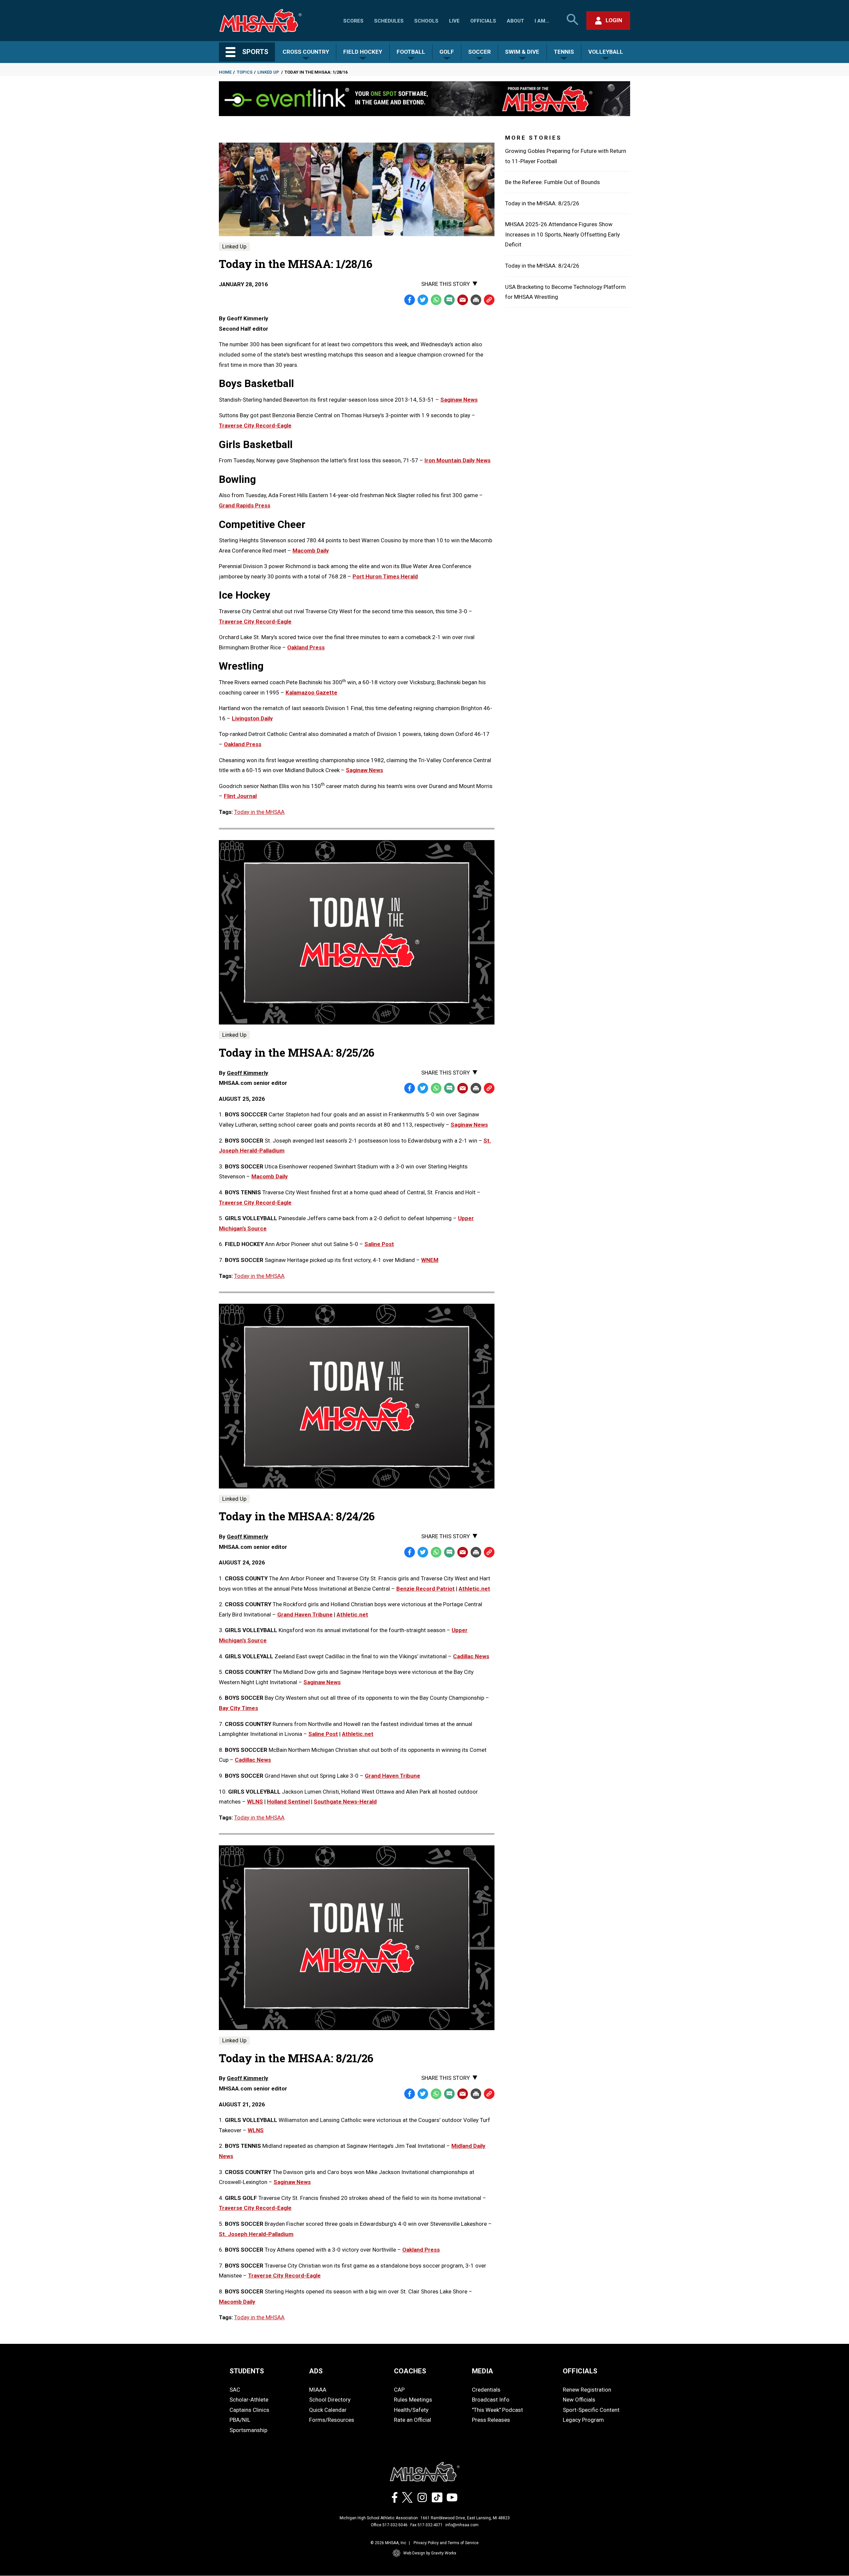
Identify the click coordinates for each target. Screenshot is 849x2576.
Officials (483, 21)
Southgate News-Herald (345, 1802)
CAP (399, 2390)
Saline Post (379, 1244)
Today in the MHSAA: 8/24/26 (542, 266)
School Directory (330, 2400)
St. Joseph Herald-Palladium (256, 2234)
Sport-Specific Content (591, 2410)
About (515, 21)
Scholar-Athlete (249, 2400)
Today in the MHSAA (259, 812)
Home (225, 72)
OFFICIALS (580, 2371)
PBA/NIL (240, 2420)
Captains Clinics (249, 2410)
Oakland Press (306, 647)
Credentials (486, 2390)
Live (454, 21)
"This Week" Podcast (497, 2410)
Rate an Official (413, 2420)
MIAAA (318, 2390)
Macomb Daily (311, 551)
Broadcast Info (491, 2400)
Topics (245, 72)
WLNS (255, 1802)
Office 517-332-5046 (389, 2525)
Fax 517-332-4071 (426, 2525)
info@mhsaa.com (462, 2525)
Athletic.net (474, 1589)
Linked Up (268, 72)
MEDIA (483, 2371)
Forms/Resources (332, 2420)
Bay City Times (238, 1708)
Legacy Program (583, 2420)
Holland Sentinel (288, 1802)
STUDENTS (247, 2371)
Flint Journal (240, 796)
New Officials (579, 2400)
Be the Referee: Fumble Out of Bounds (553, 182)
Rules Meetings (413, 2400)
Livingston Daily (252, 718)
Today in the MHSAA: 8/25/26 (542, 203)
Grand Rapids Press (245, 505)
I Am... (542, 21)
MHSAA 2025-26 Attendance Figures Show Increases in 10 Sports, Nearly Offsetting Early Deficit (562, 234)
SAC (235, 2390)
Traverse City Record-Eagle (255, 426)
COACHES (410, 2371)
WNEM (430, 1260)
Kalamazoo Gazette (311, 693)
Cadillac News (471, 1656)
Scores (353, 21)
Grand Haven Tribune (305, 1615)
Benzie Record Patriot (425, 1589)
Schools (426, 21)
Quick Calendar (328, 2410)
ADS (316, 2371)
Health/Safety (411, 2410)
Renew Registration (587, 2390)
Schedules (389, 21)
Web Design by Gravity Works (430, 2553)
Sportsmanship (248, 2430)
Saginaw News (459, 400)
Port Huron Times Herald (385, 576)
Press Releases (491, 2420)
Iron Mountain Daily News (457, 460)
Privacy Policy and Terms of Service (446, 2543)
